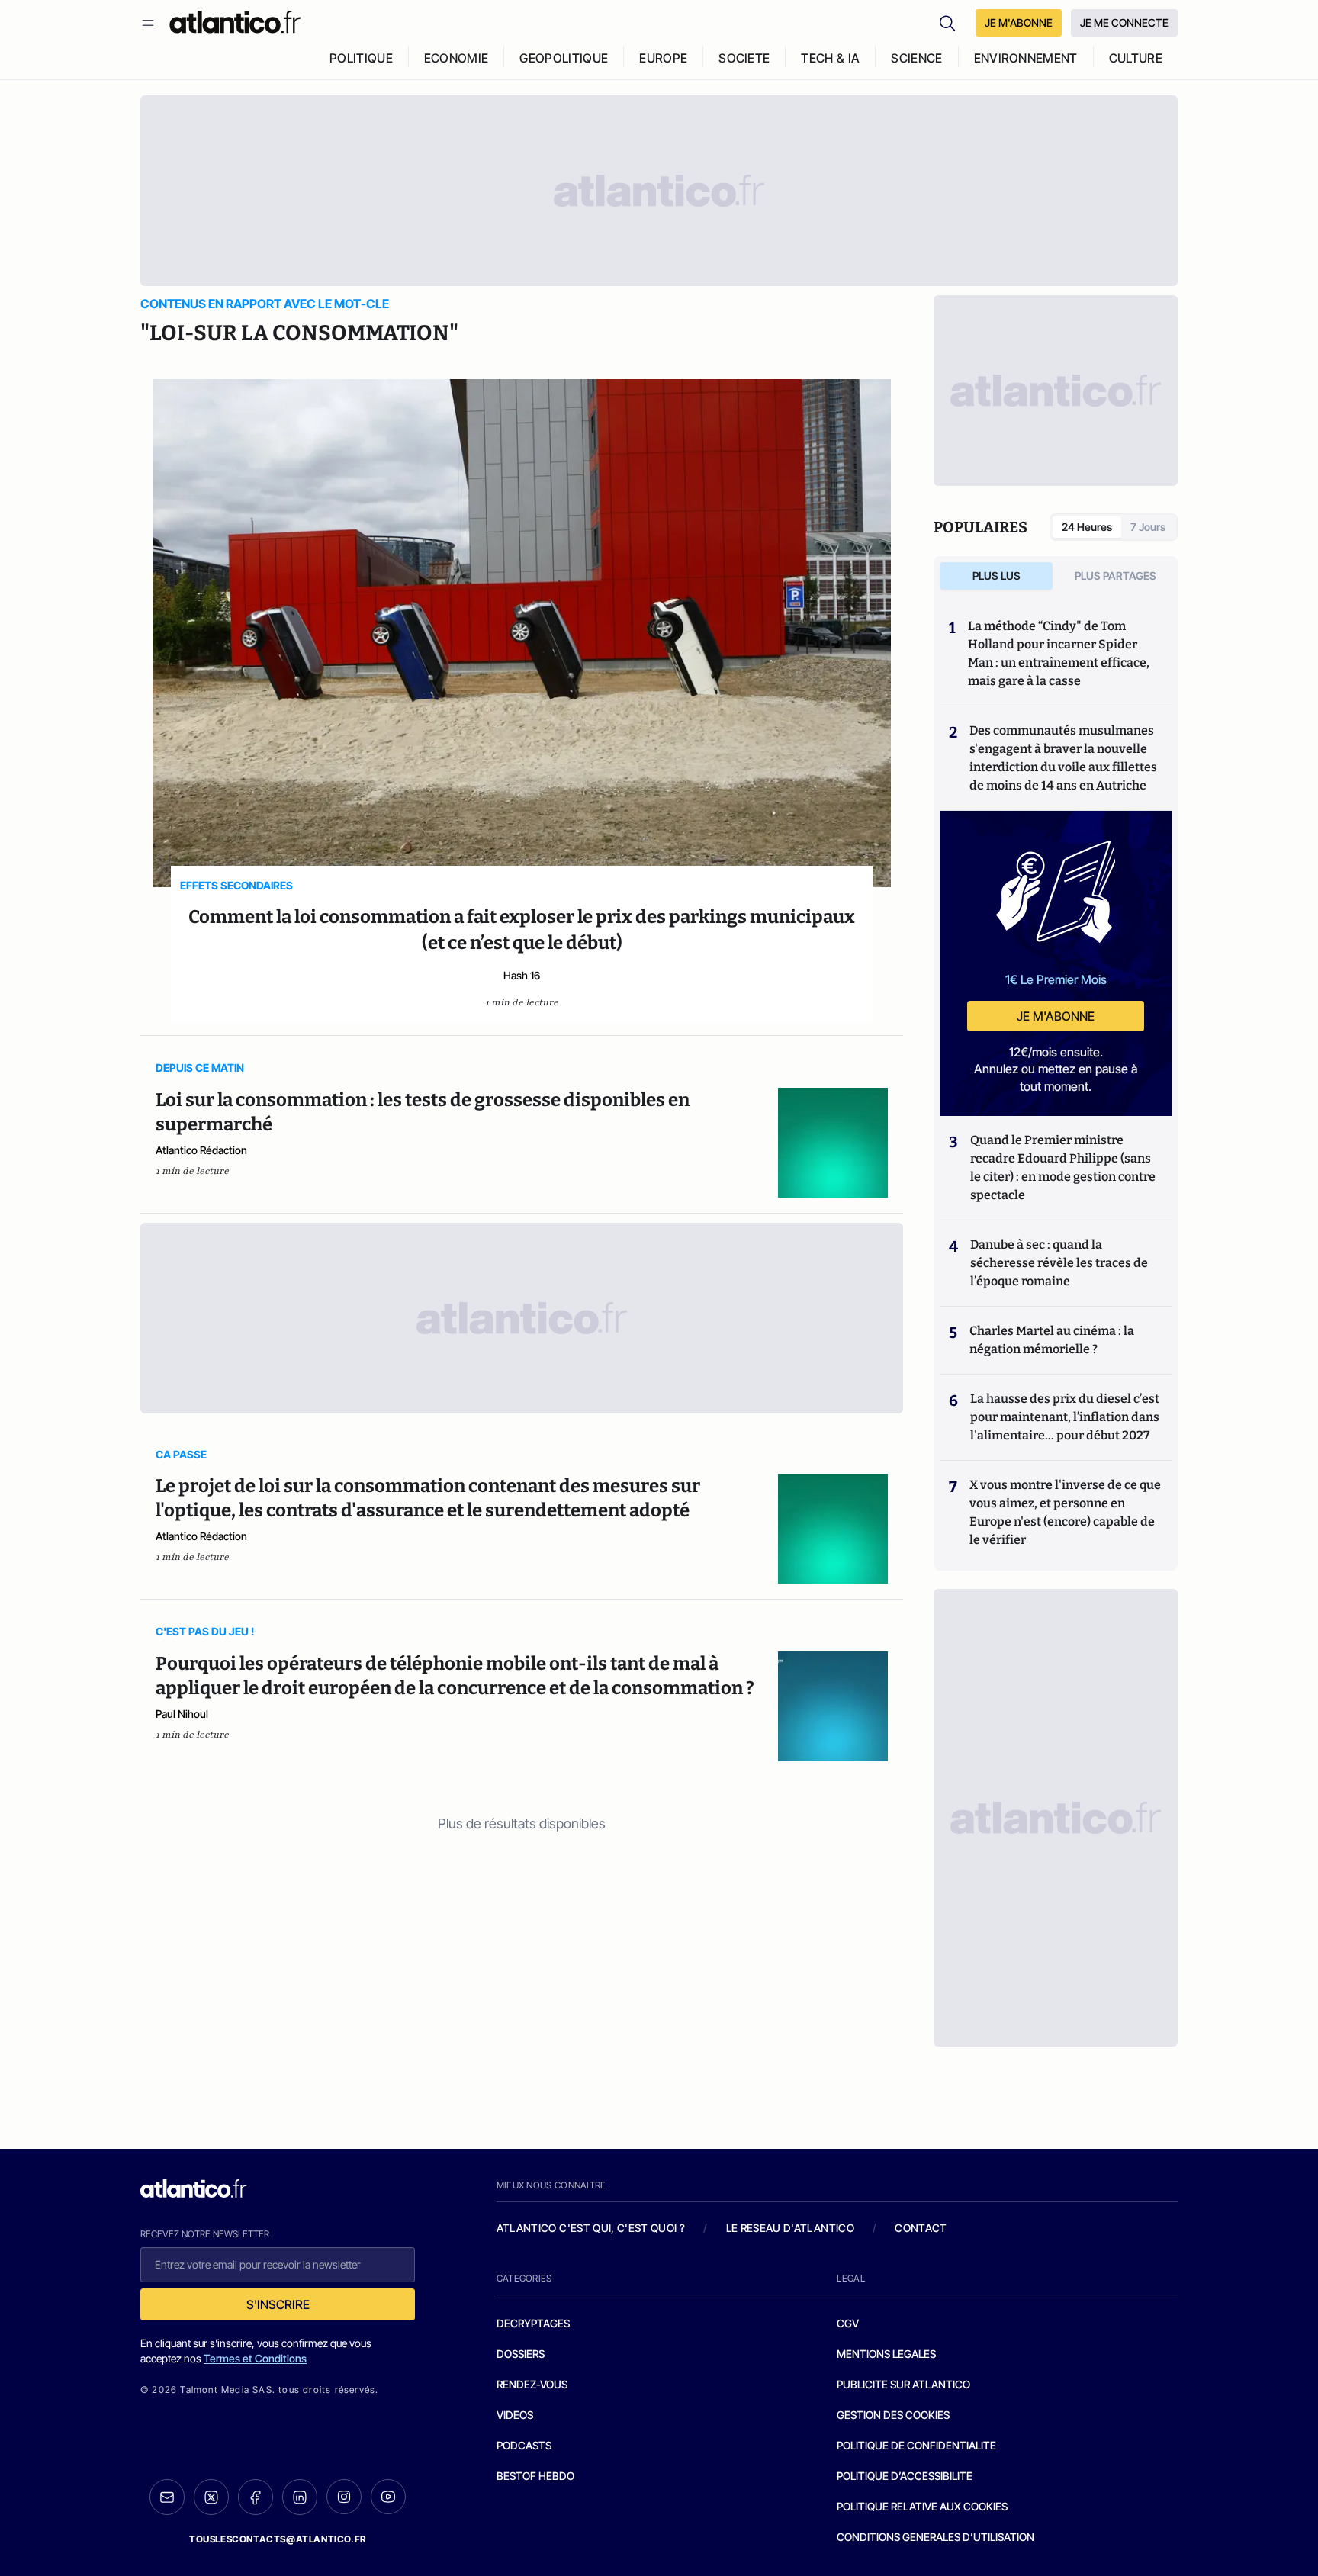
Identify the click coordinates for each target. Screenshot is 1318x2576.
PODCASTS (524, 2445)
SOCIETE (744, 58)
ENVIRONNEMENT (1026, 58)
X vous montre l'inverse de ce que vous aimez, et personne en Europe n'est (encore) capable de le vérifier (1065, 1512)
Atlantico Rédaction (201, 1150)
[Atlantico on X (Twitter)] (211, 2497)
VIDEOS (515, 2415)
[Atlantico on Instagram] (344, 2497)
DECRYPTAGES (533, 2323)
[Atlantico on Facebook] (256, 2497)
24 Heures (1087, 527)
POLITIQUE (361, 58)
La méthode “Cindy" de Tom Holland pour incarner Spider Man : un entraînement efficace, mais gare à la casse (1059, 653)
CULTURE (1136, 58)
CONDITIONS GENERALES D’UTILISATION (935, 2537)
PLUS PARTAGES (1115, 576)
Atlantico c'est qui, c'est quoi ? (591, 2228)
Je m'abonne (1056, 1016)
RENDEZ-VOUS (532, 2384)
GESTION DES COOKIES (893, 2415)
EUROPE (663, 58)
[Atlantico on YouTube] (388, 2497)
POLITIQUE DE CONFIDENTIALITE (916, 2445)
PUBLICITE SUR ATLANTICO (903, 2384)
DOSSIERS (521, 2354)
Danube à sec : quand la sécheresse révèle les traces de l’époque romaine (1059, 1263)
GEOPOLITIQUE (564, 58)
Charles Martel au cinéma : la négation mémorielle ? (1052, 1340)
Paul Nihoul (182, 1714)
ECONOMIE (456, 58)
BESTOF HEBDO (535, 2476)
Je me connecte (1124, 23)
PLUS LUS (997, 576)
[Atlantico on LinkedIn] (300, 2497)
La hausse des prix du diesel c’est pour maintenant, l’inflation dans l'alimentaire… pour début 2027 (1065, 1417)
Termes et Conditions (255, 2358)
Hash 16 (522, 975)
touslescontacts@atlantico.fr (278, 2539)
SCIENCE (916, 58)
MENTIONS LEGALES (886, 2354)
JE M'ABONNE (1019, 23)
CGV (848, 2323)
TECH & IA (830, 58)
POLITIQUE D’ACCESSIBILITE (905, 2476)
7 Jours (1148, 527)
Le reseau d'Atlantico (790, 2228)
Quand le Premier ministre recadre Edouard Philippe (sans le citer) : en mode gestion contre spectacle (1063, 1167)
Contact (921, 2228)
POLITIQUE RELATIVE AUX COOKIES (922, 2506)
